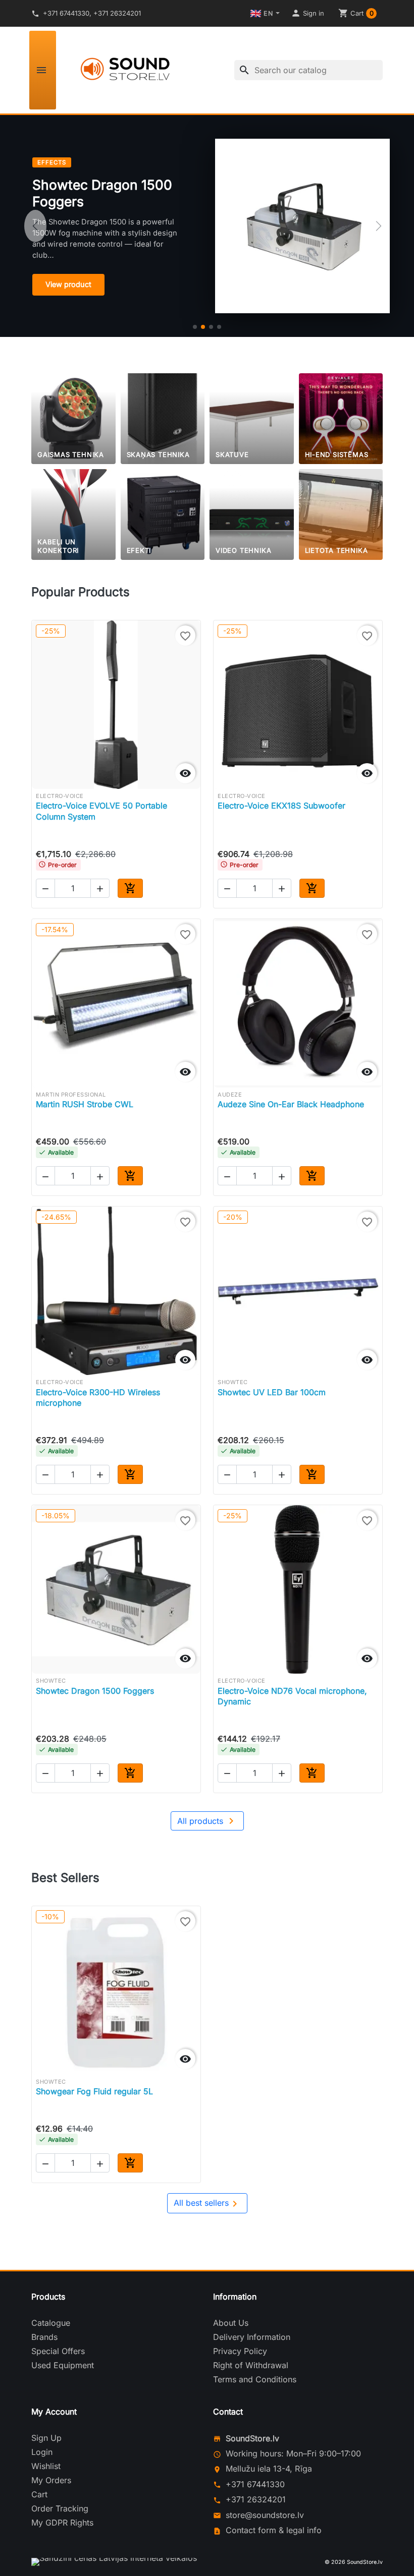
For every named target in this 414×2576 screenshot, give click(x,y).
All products (207, 1821)
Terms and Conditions (255, 2379)
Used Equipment (63, 2365)
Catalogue (51, 2323)
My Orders (51, 2480)
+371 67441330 (255, 2484)
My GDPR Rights (62, 2523)
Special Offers (58, 2351)
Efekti (139, 550)
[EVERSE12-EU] (195, 327)
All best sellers (207, 2204)
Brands (44, 2337)
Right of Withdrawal (251, 2365)
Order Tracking (60, 2508)
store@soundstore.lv (265, 2515)
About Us (231, 2323)
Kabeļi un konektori (58, 546)
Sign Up (46, 2438)
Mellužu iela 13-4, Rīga (269, 2469)
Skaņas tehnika (158, 454)
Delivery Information (252, 2337)
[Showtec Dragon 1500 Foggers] (203, 327)
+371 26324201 (256, 2499)
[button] (307, 13)
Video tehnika (243, 550)
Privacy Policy (240, 2351)
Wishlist (46, 2466)
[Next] (379, 226)
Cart (39, 2494)
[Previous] (35, 226)
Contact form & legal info (274, 2530)
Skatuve (232, 454)
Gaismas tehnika (71, 454)
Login (42, 2452)
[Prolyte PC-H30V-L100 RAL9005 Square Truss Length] (219, 327)
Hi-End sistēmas (337, 454)
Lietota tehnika (337, 550)
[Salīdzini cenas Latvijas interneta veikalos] (114, 2562)
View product (68, 284)
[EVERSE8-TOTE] (211, 327)
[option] (207, 226)
